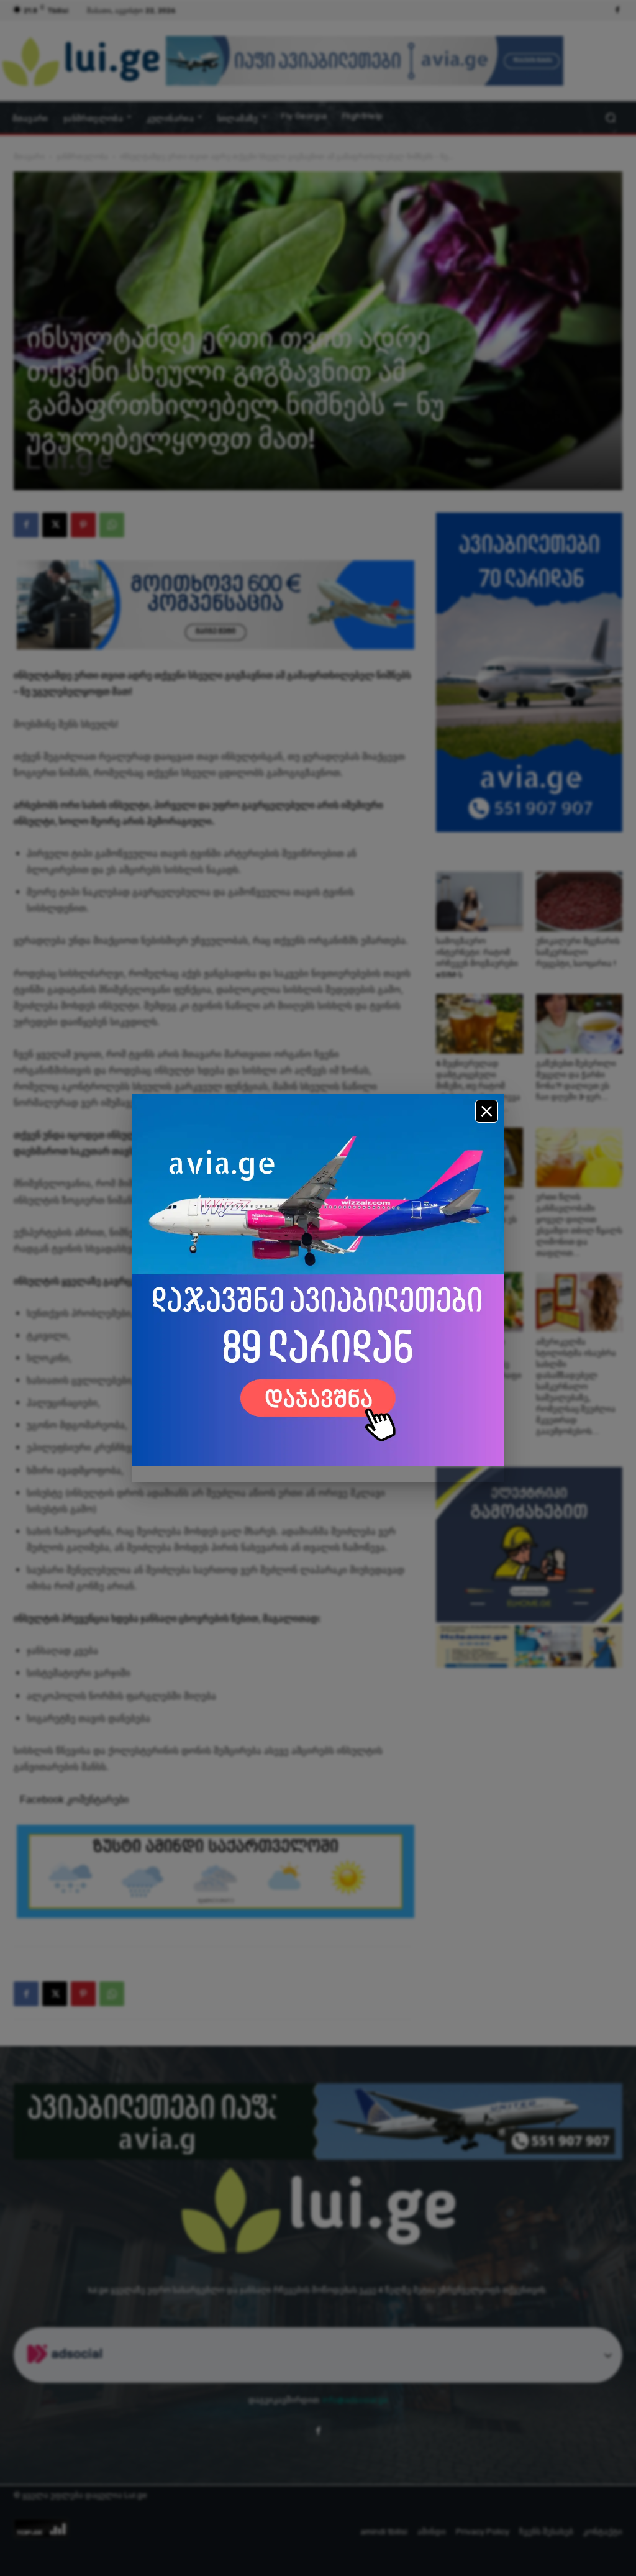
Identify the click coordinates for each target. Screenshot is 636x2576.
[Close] (487, 1111)
